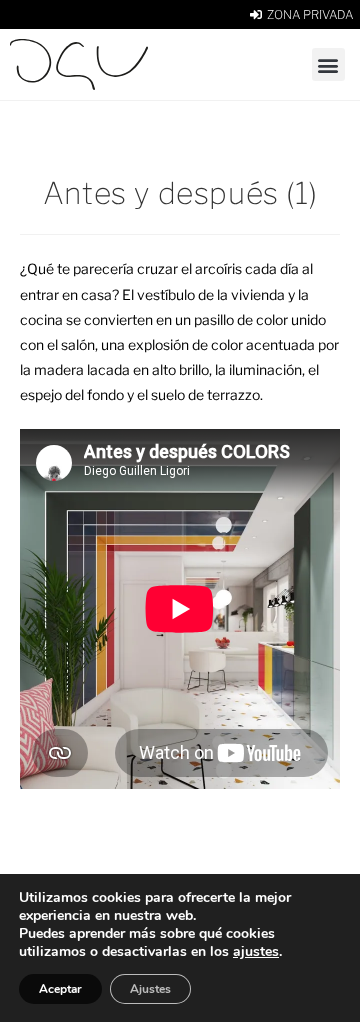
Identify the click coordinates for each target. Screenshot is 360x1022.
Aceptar (60, 989)
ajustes (256, 952)
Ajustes (150, 989)
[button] (328, 64)
